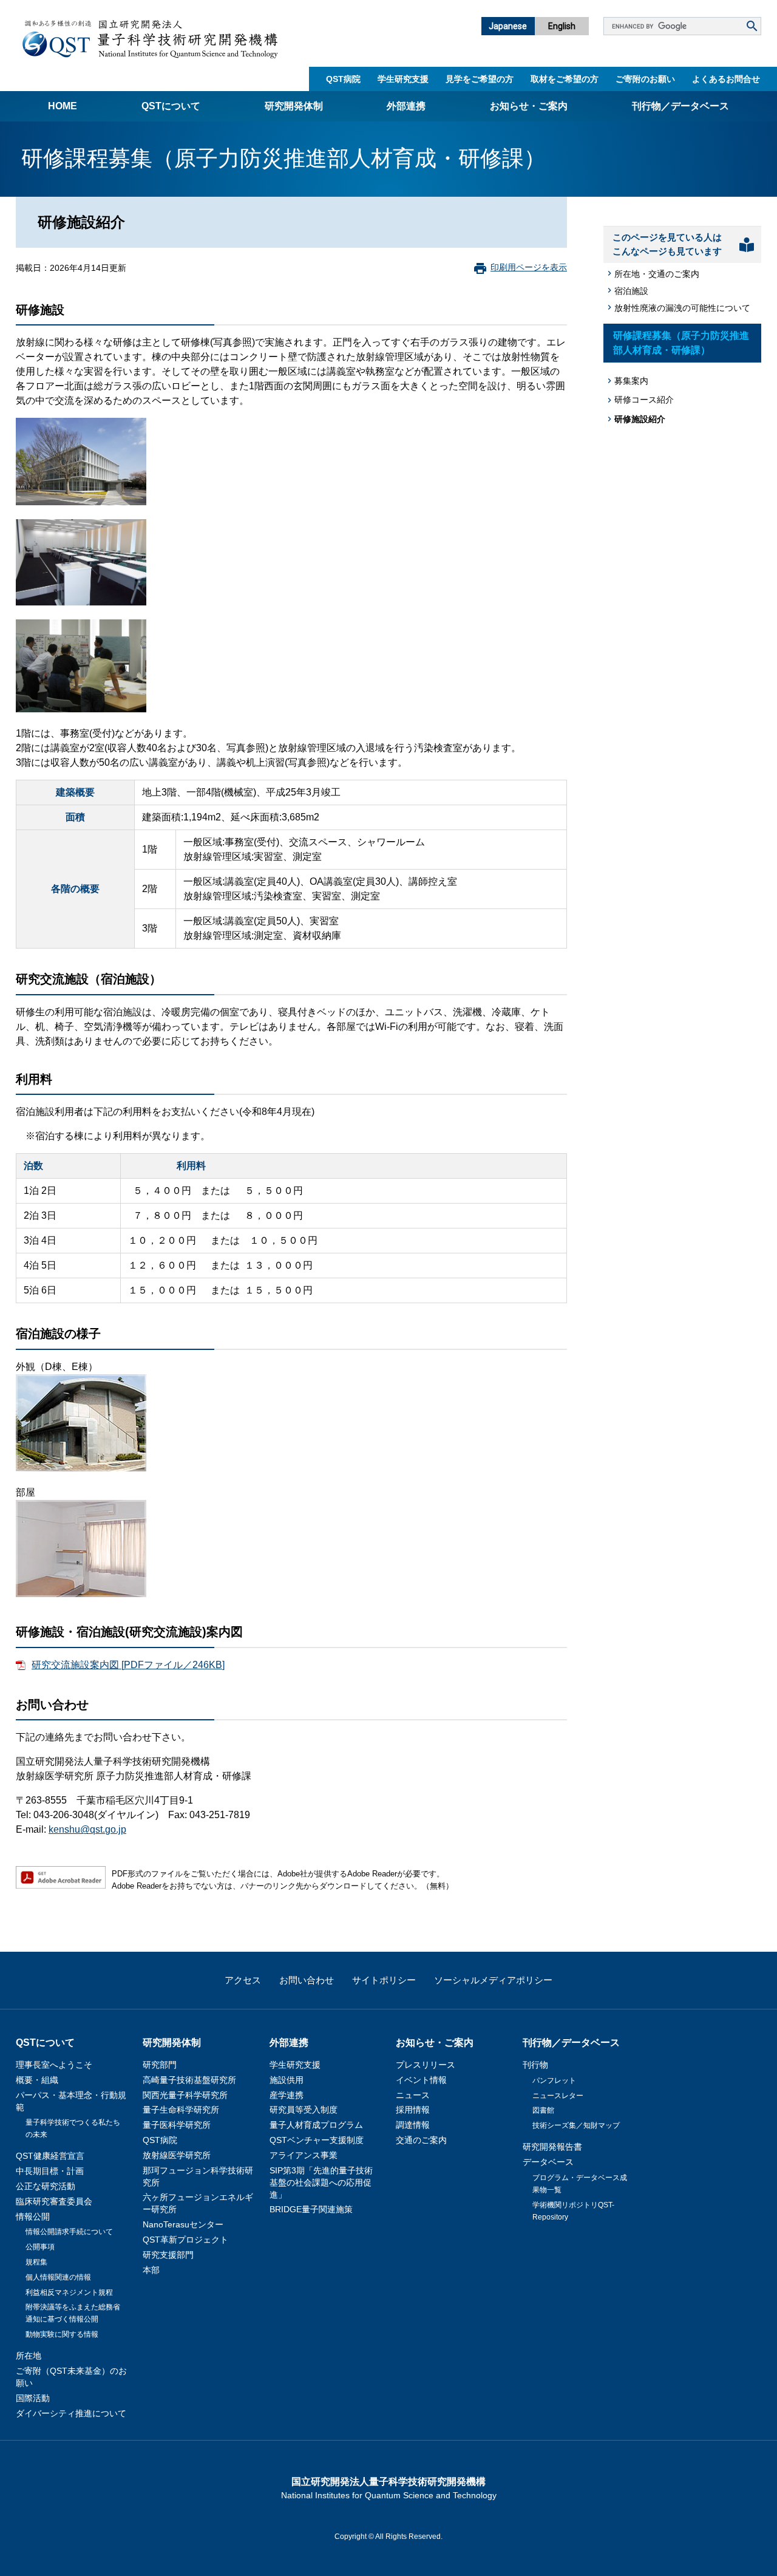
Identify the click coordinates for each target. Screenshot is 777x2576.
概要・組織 (37, 2080)
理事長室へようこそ (54, 2065)
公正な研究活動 (46, 2186)
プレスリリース (426, 2065)
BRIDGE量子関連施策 (311, 2209)
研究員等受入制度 (304, 2110)
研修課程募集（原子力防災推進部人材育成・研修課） (681, 343)
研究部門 (160, 2065)
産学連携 (287, 2095)
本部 (151, 2270)
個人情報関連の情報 (58, 2277)
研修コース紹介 (644, 400)
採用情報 (413, 2110)
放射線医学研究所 (177, 2155)
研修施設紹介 (640, 419)
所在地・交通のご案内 (657, 274)
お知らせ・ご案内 (529, 106)
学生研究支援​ (403, 79)
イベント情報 (421, 2080)
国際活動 (33, 2398)
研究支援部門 (168, 2255)
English (562, 26)
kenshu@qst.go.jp (87, 1829)
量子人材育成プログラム (316, 2125)
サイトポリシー (384, 1980)
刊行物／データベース (680, 106)
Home (63, 106)
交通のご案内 (421, 2140)
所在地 (29, 2356)
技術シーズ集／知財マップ (576, 2125)
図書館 (543, 2110)
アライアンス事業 (304, 2155)
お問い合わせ (307, 1980)
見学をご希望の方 (480, 79)
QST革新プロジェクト (185, 2240)
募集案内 (631, 381)
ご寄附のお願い (645, 79)
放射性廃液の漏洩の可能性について (682, 308)
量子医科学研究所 (177, 2125)
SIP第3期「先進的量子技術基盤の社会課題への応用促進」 (321, 2182)
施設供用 (287, 2080)
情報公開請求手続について (69, 2232)
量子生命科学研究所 (181, 2110)
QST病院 (343, 79)
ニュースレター (558, 2096)
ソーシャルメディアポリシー (493, 1980)
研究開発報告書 (552, 2147)
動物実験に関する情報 (62, 2334)
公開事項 (40, 2247)
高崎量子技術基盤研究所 (189, 2080)
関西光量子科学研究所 (185, 2095)
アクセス (243, 1980)
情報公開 (33, 2217)
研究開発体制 (294, 106)
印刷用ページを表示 (529, 267)
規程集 (36, 2262)
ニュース (413, 2095)
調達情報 (413, 2125)
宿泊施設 (631, 291)
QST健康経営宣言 (50, 2156)
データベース (548, 2162)
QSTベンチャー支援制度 (317, 2140)
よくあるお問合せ (726, 79)
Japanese (508, 26)
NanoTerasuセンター (183, 2224)
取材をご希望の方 (565, 79)
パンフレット (554, 2080)
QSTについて (171, 106)
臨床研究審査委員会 (54, 2201)
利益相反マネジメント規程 (69, 2292)
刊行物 (535, 2065)
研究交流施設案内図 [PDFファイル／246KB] (128, 1665)
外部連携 (406, 106)
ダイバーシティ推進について (71, 2413)
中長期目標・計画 (50, 2171)
